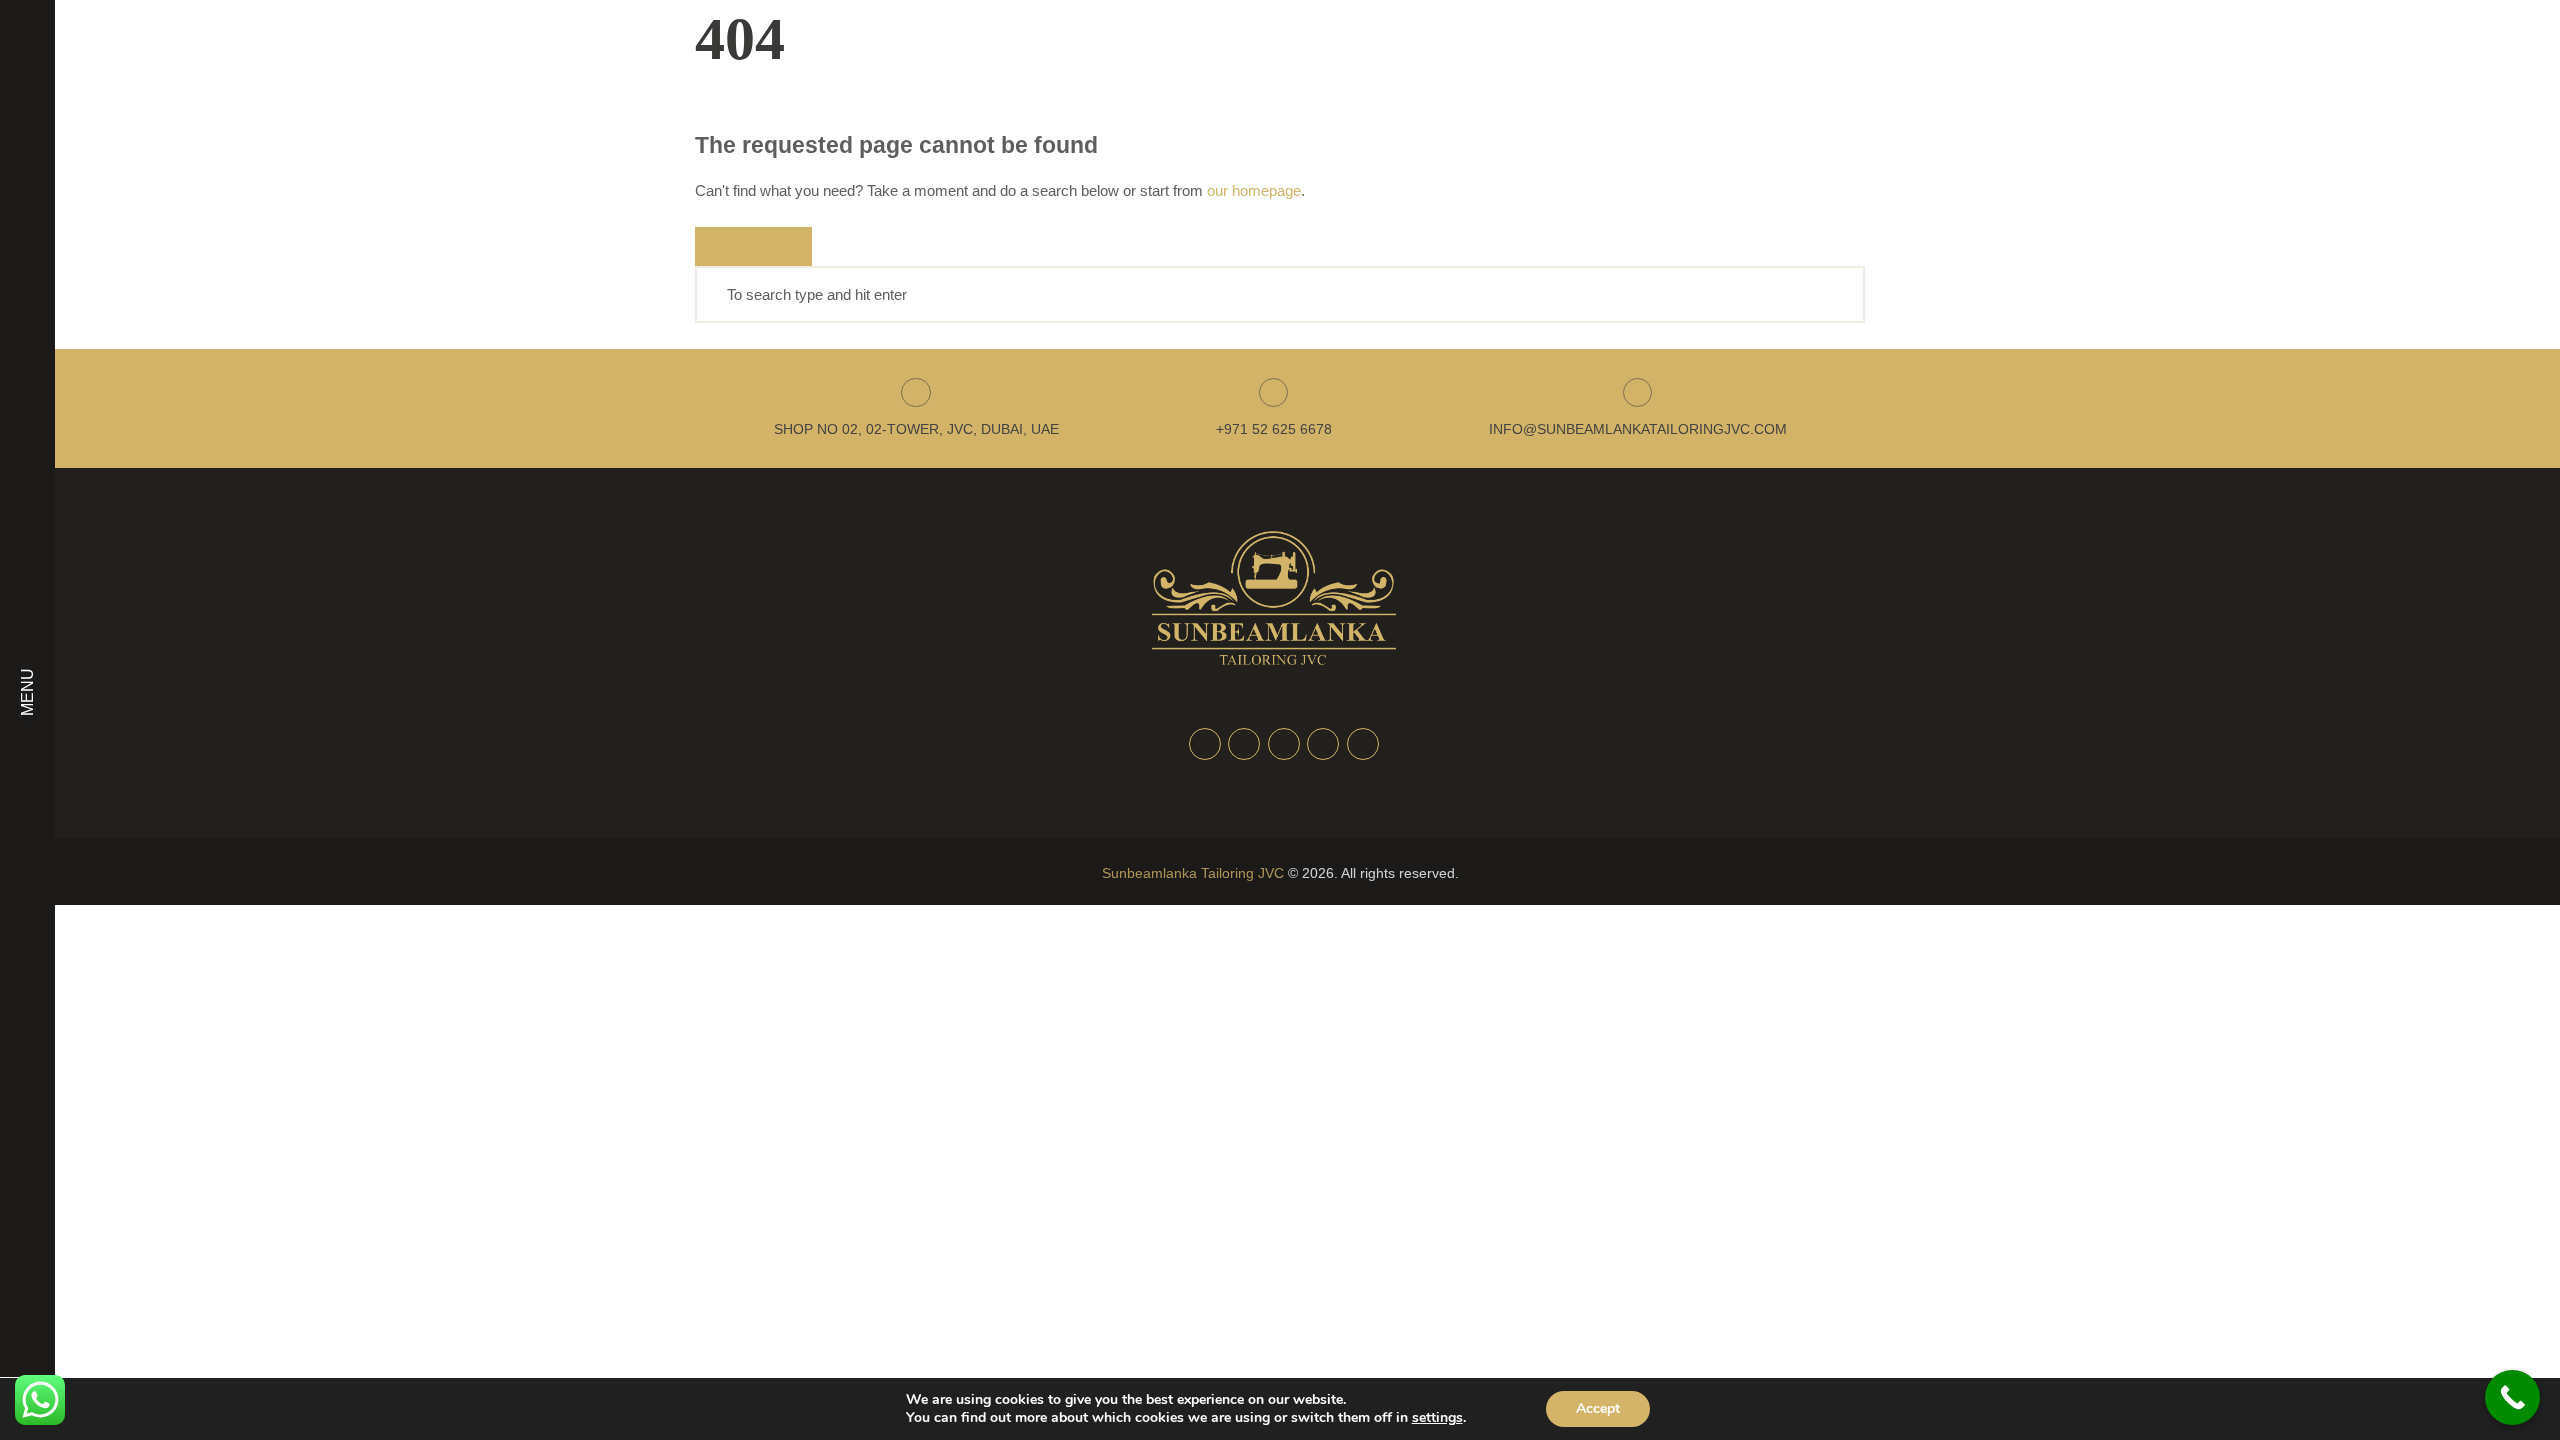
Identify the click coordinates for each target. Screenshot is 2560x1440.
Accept (1598, 1408)
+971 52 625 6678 (1274, 429)
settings (1437, 1418)
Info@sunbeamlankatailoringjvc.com (1638, 429)
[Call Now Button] (2512, 1397)
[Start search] (753, 246)
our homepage (1254, 190)
